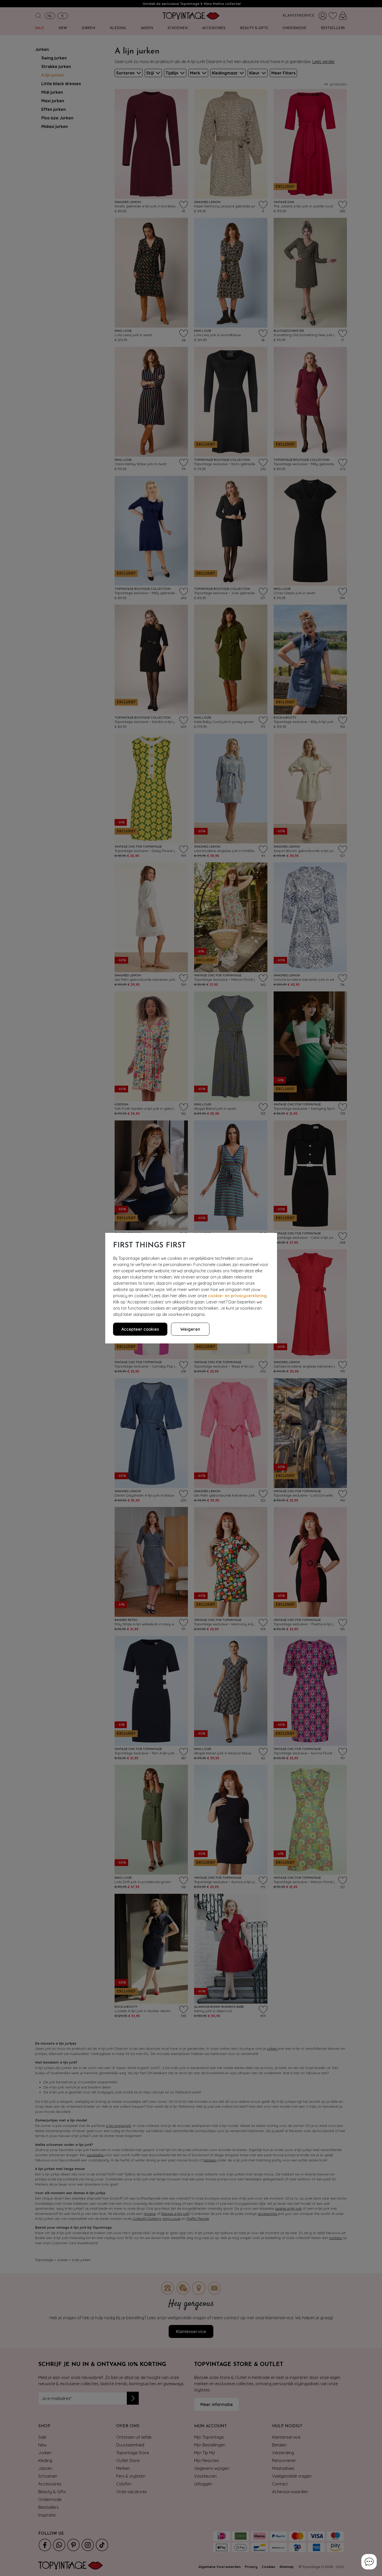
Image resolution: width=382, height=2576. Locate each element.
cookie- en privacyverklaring (237, 1296)
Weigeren (190, 1329)
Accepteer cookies (140, 1329)
